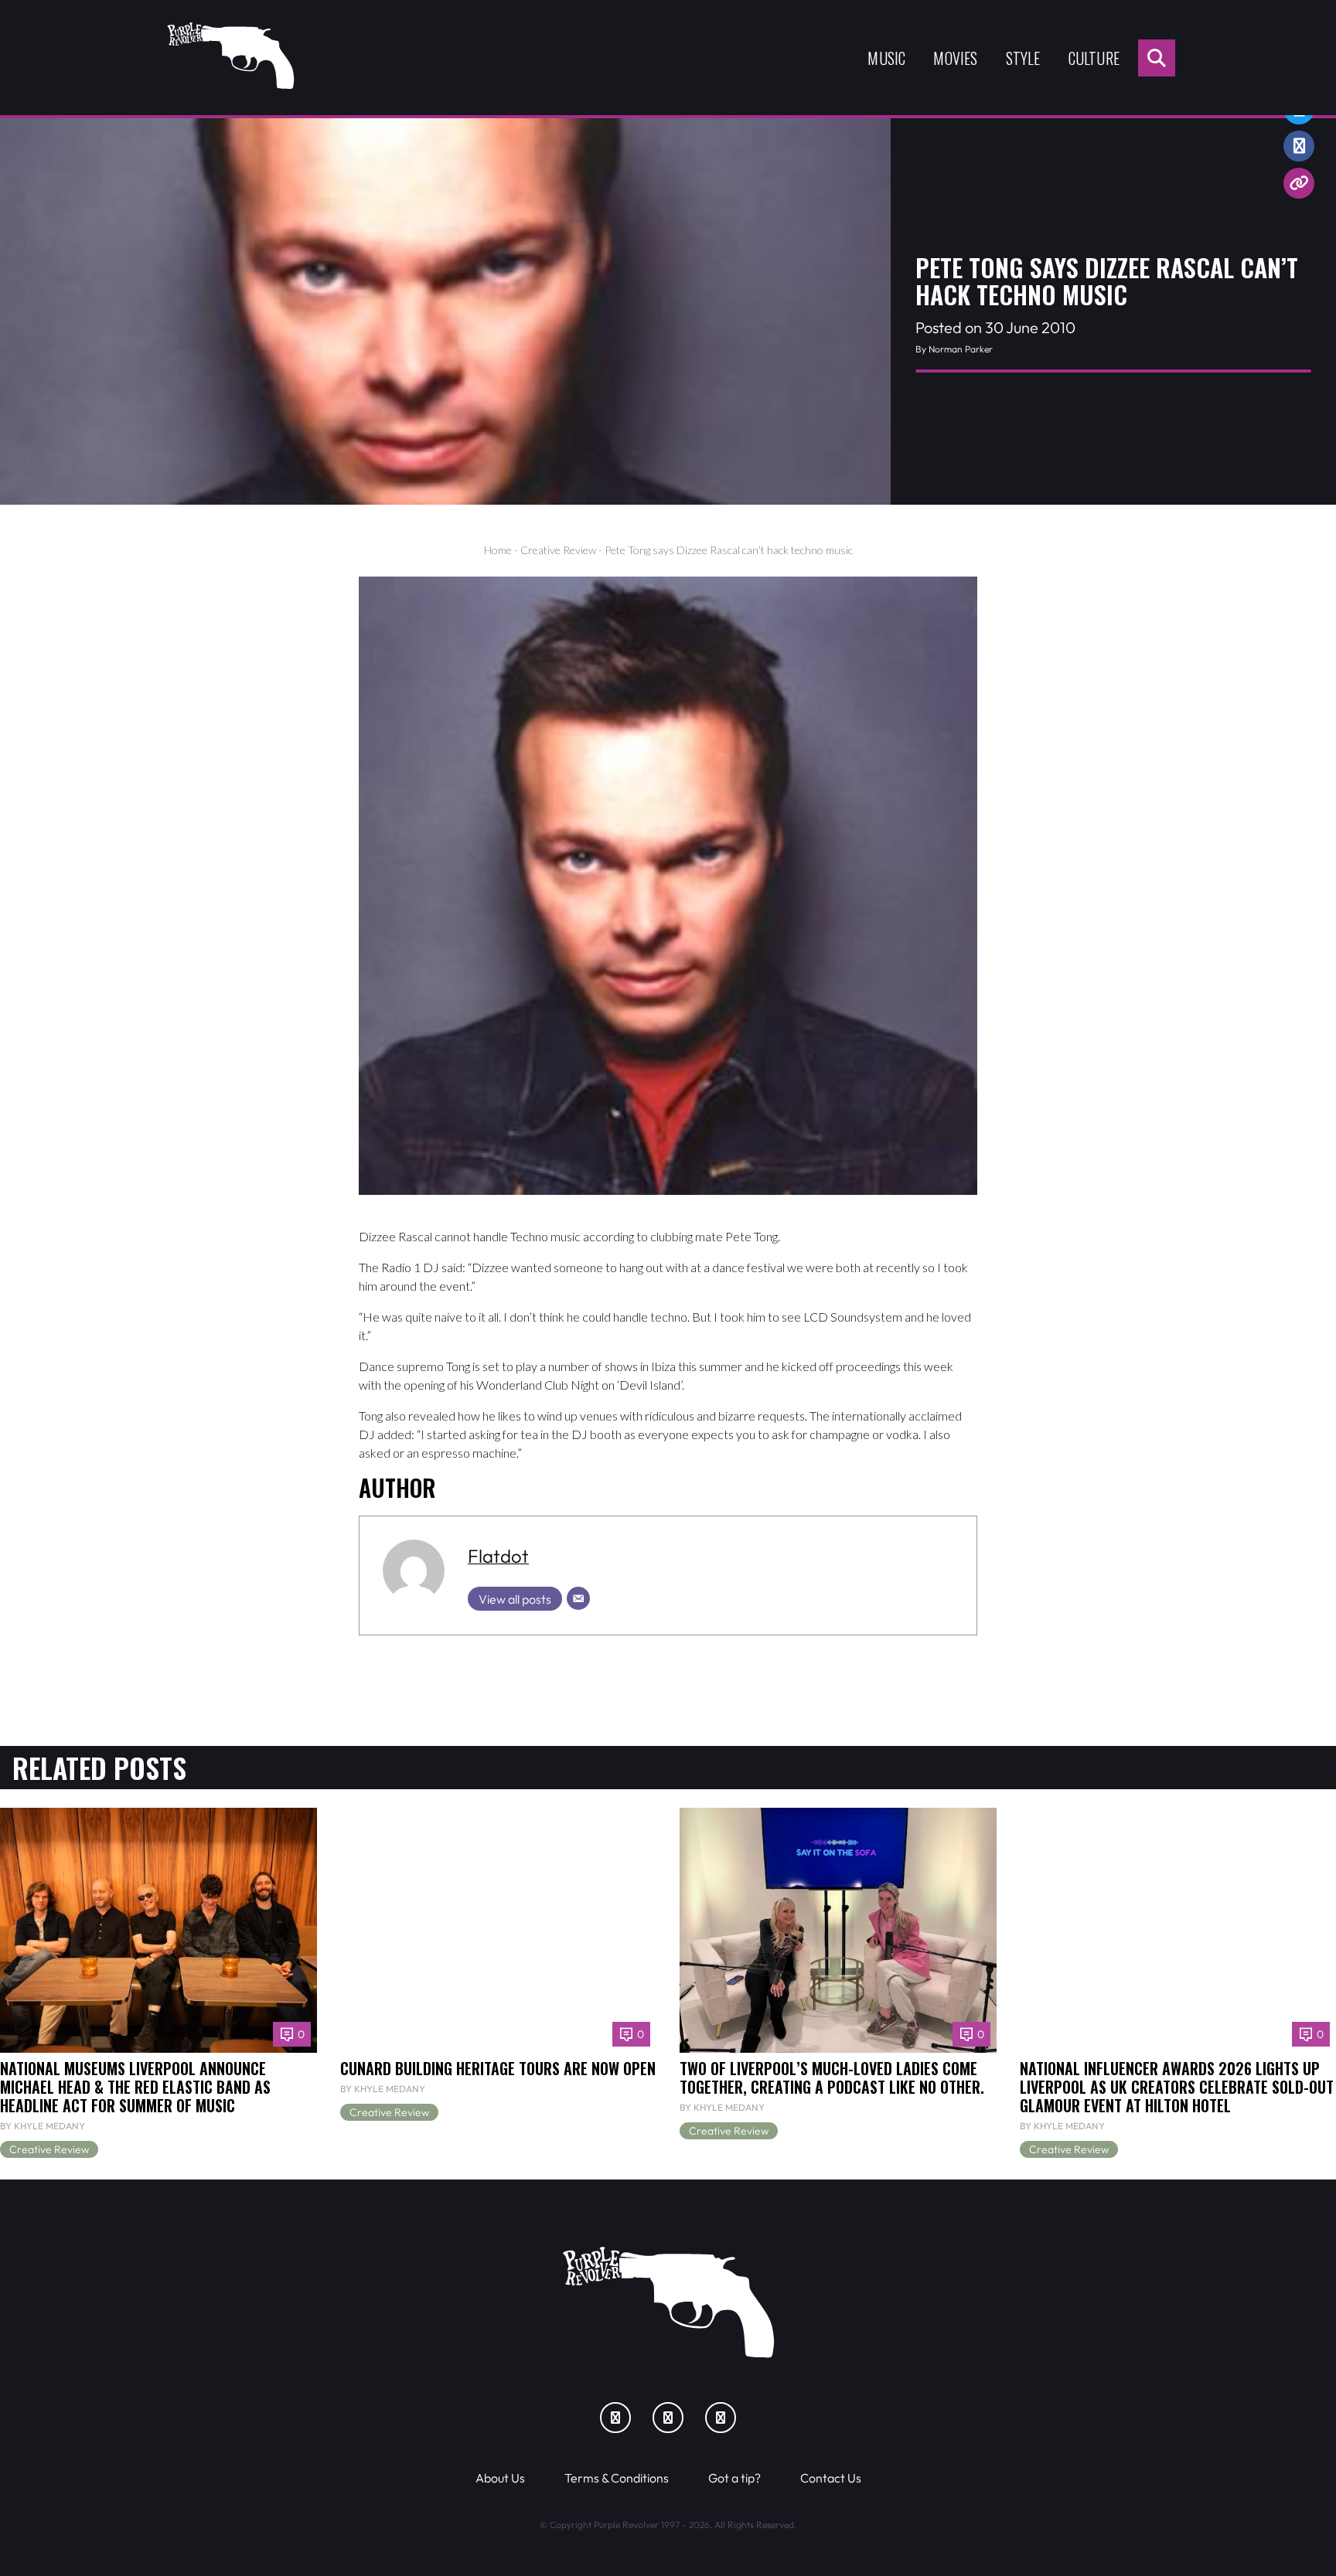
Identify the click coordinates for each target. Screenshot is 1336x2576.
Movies (955, 58)
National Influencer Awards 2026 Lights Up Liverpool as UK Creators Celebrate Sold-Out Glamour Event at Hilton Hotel (1177, 2087)
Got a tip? (734, 2478)
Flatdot (498, 1556)
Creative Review (558, 550)
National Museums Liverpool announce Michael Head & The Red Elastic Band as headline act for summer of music (135, 2087)
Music (886, 58)
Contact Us (831, 2478)
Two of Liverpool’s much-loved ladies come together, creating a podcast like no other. (832, 2077)
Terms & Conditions (617, 2478)
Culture (1094, 58)
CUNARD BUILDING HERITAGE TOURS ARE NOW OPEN (498, 2068)
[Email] (578, 1598)
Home (498, 550)
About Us (500, 2478)
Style (1023, 58)
